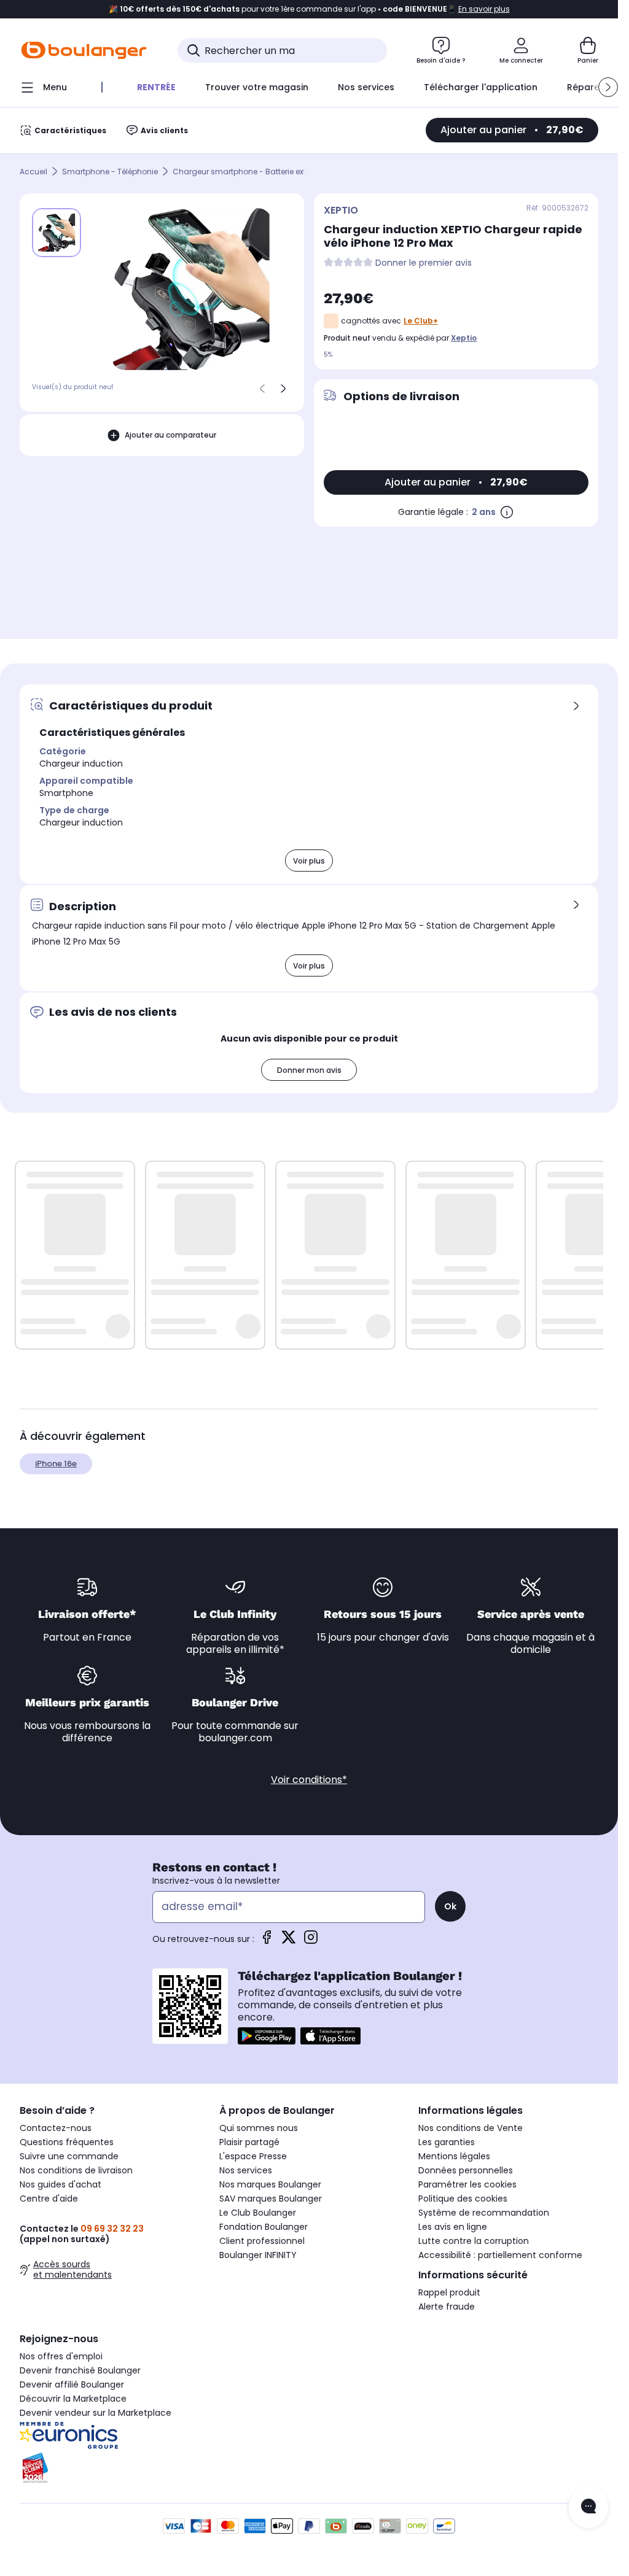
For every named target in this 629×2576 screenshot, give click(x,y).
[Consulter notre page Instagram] (311, 1941)
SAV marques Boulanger (271, 2199)
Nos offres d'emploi (61, 2356)
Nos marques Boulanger (270, 2184)
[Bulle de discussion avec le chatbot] (588, 2507)
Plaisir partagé (249, 2142)
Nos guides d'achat (61, 2184)
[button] (608, 87)
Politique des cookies (463, 2199)
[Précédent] (262, 389)
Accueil (33, 172)
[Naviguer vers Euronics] (110, 2435)
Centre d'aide (49, 2199)
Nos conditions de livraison (76, 2170)
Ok (450, 1906)
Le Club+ (421, 321)
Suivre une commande (69, 2156)
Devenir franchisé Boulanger (80, 2370)
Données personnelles (466, 2170)
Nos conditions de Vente (471, 2128)
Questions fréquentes (67, 2142)
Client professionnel (262, 2241)
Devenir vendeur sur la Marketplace (96, 2413)
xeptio (464, 338)
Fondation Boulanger (264, 2227)
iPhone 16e (56, 1464)
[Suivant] (283, 389)
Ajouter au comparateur (170, 435)
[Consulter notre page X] (289, 1941)
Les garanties (447, 2142)
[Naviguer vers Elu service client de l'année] (110, 2468)
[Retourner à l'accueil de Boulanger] (84, 50)
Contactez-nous (56, 2128)
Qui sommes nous (259, 2128)
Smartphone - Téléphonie (110, 172)
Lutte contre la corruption (474, 2241)
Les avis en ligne (453, 2227)
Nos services (246, 2170)
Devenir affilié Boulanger (72, 2385)
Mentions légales (454, 2156)
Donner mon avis (309, 1070)
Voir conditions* (309, 1780)
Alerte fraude (447, 2307)
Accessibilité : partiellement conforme (500, 2255)
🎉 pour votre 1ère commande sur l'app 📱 (309, 9)
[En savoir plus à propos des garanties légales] (507, 512)
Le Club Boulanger (258, 2213)
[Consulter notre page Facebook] (267, 1941)
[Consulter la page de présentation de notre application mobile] (267, 2036)
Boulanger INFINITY (258, 2255)
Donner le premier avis (424, 263)
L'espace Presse (253, 2156)
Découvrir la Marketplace (73, 2399)
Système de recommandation (484, 2213)
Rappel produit (449, 2292)
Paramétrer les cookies (467, 2184)
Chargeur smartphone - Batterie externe (247, 172)
